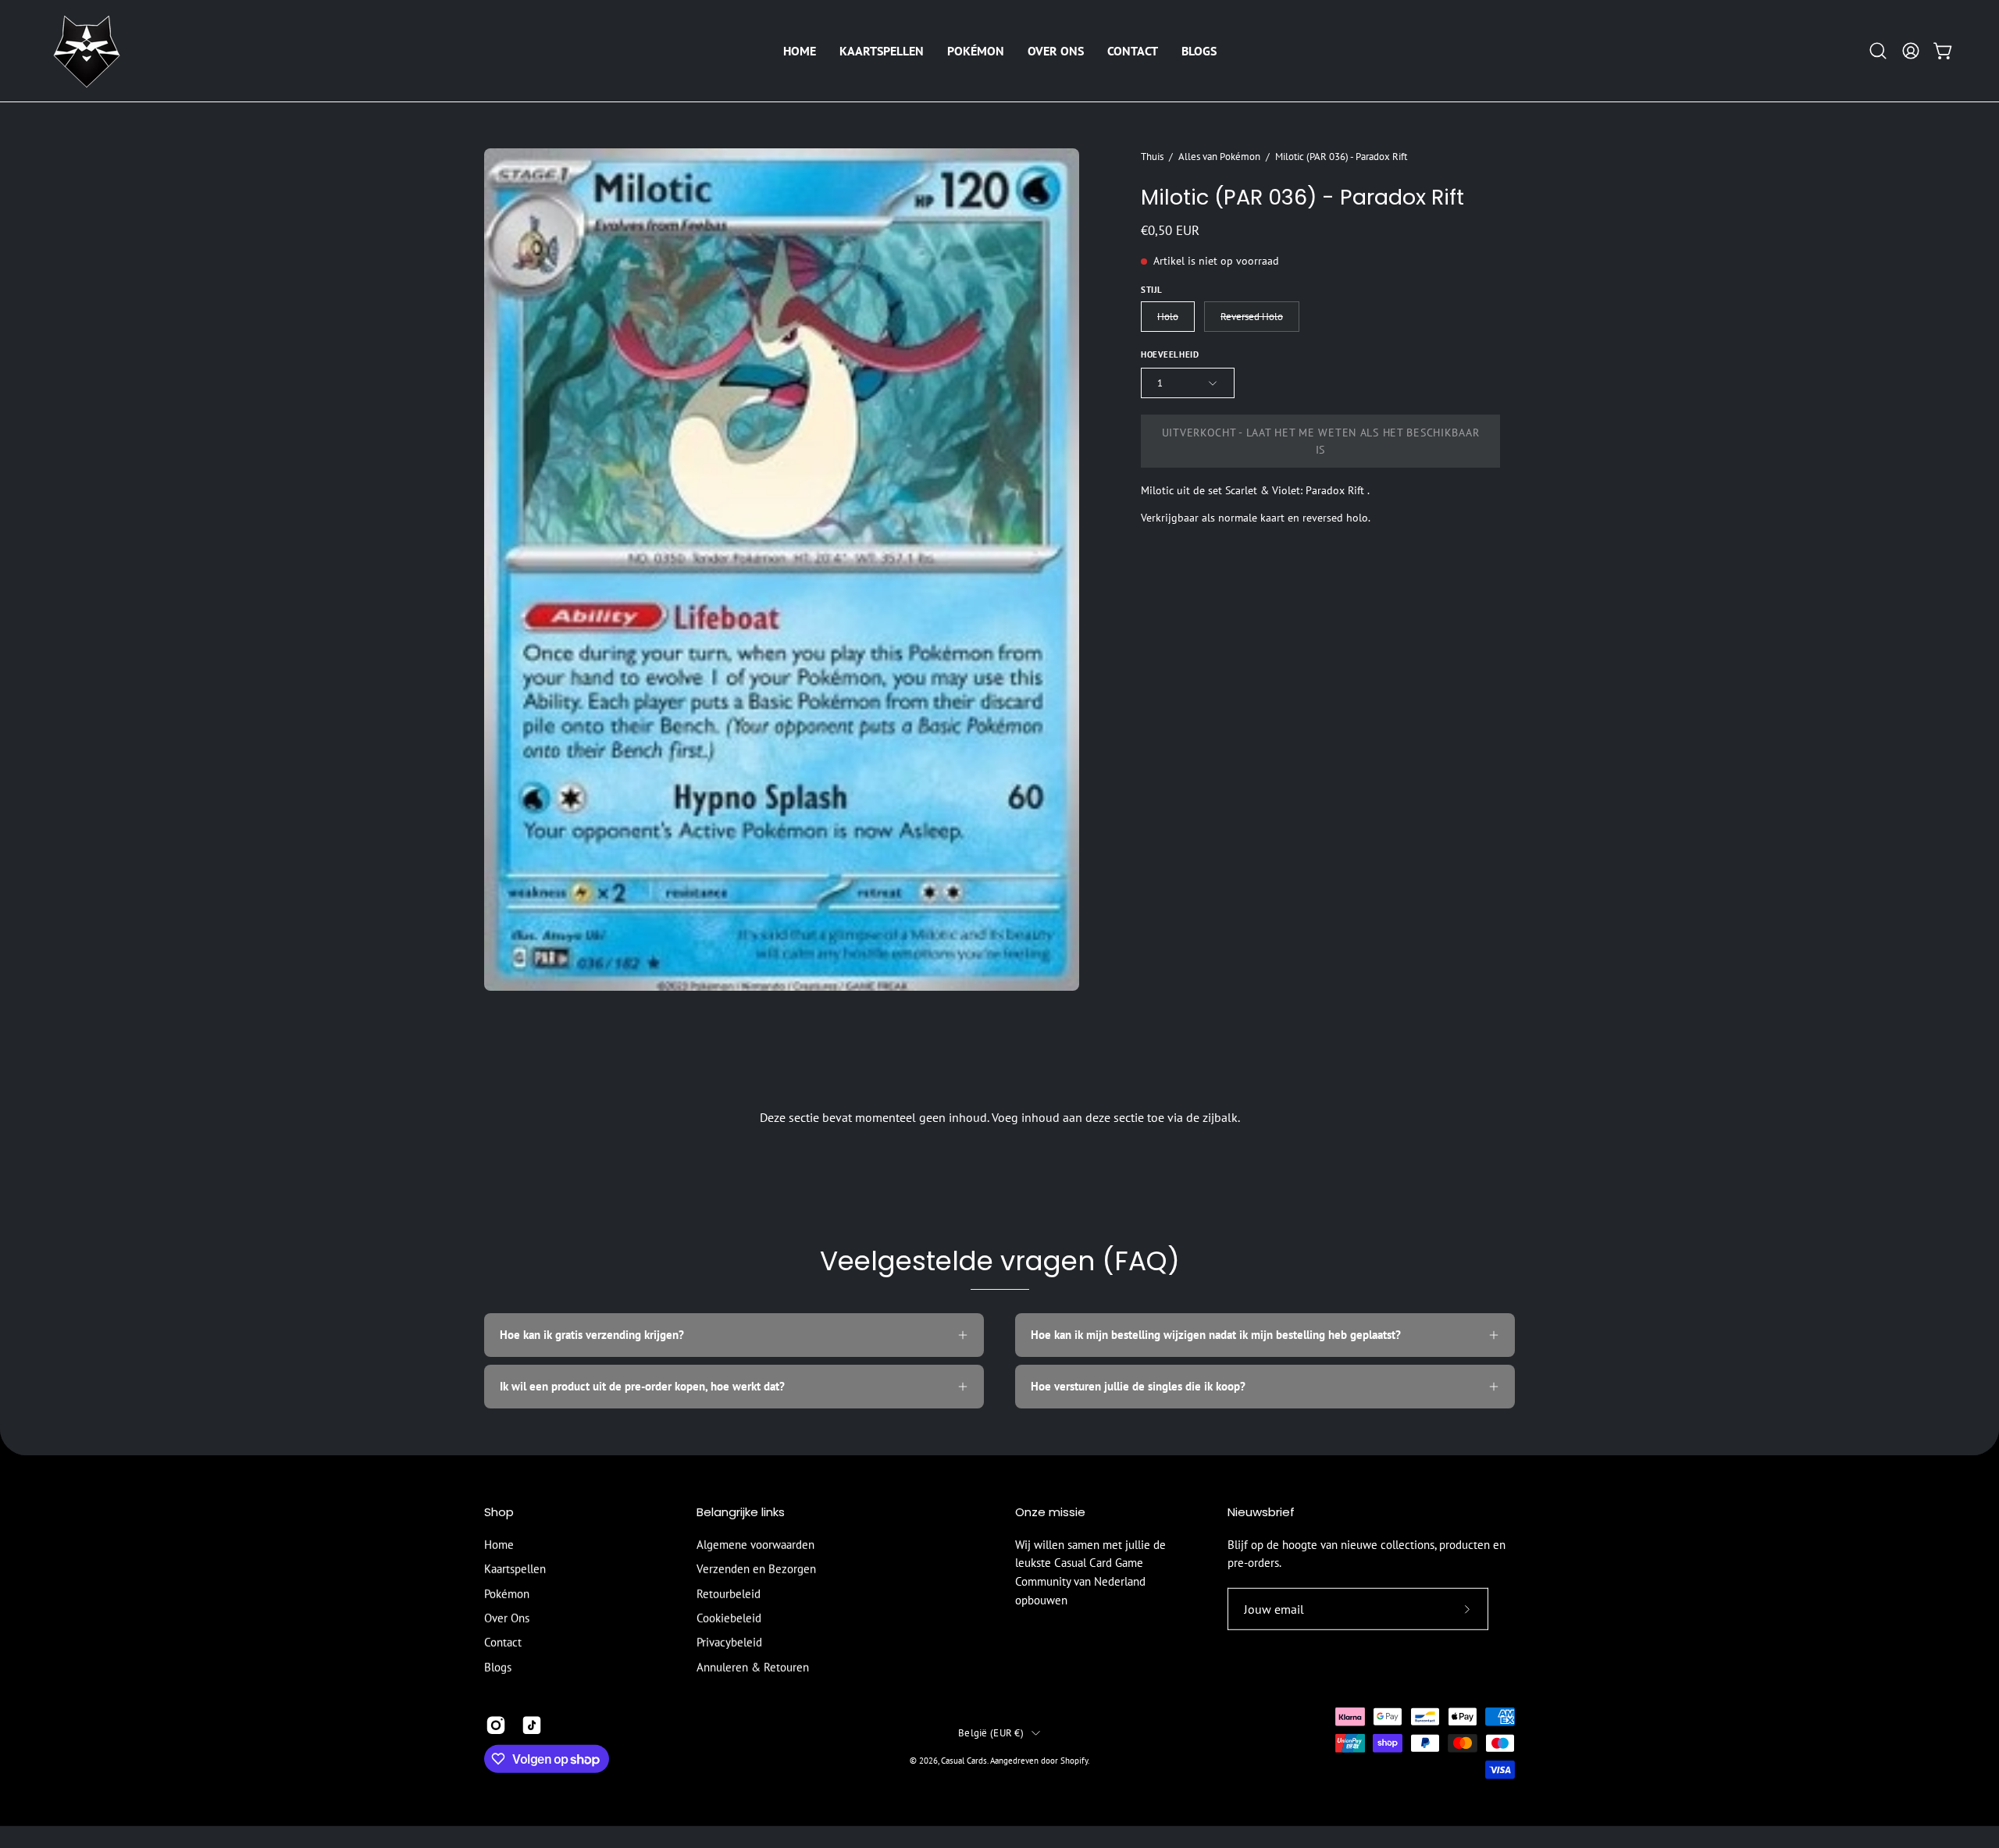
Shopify (1074, 1760)
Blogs (498, 1667)
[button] (882, 51)
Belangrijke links (741, 1513)
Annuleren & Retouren (753, 1667)
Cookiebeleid (729, 1618)
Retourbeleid (729, 1593)
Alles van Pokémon (1219, 156)
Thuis (1152, 156)
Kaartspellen (515, 1569)
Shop (499, 1513)
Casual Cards (964, 1760)
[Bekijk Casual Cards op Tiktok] (532, 1725)
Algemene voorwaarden (755, 1545)
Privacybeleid (729, 1642)
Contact (503, 1642)
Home (499, 1545)
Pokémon (507, 1593)
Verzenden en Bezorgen (756, 1569)
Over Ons (507, 1618)
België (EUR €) (991, 1732)
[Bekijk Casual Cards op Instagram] (496, 1725)
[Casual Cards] (86, 51)
